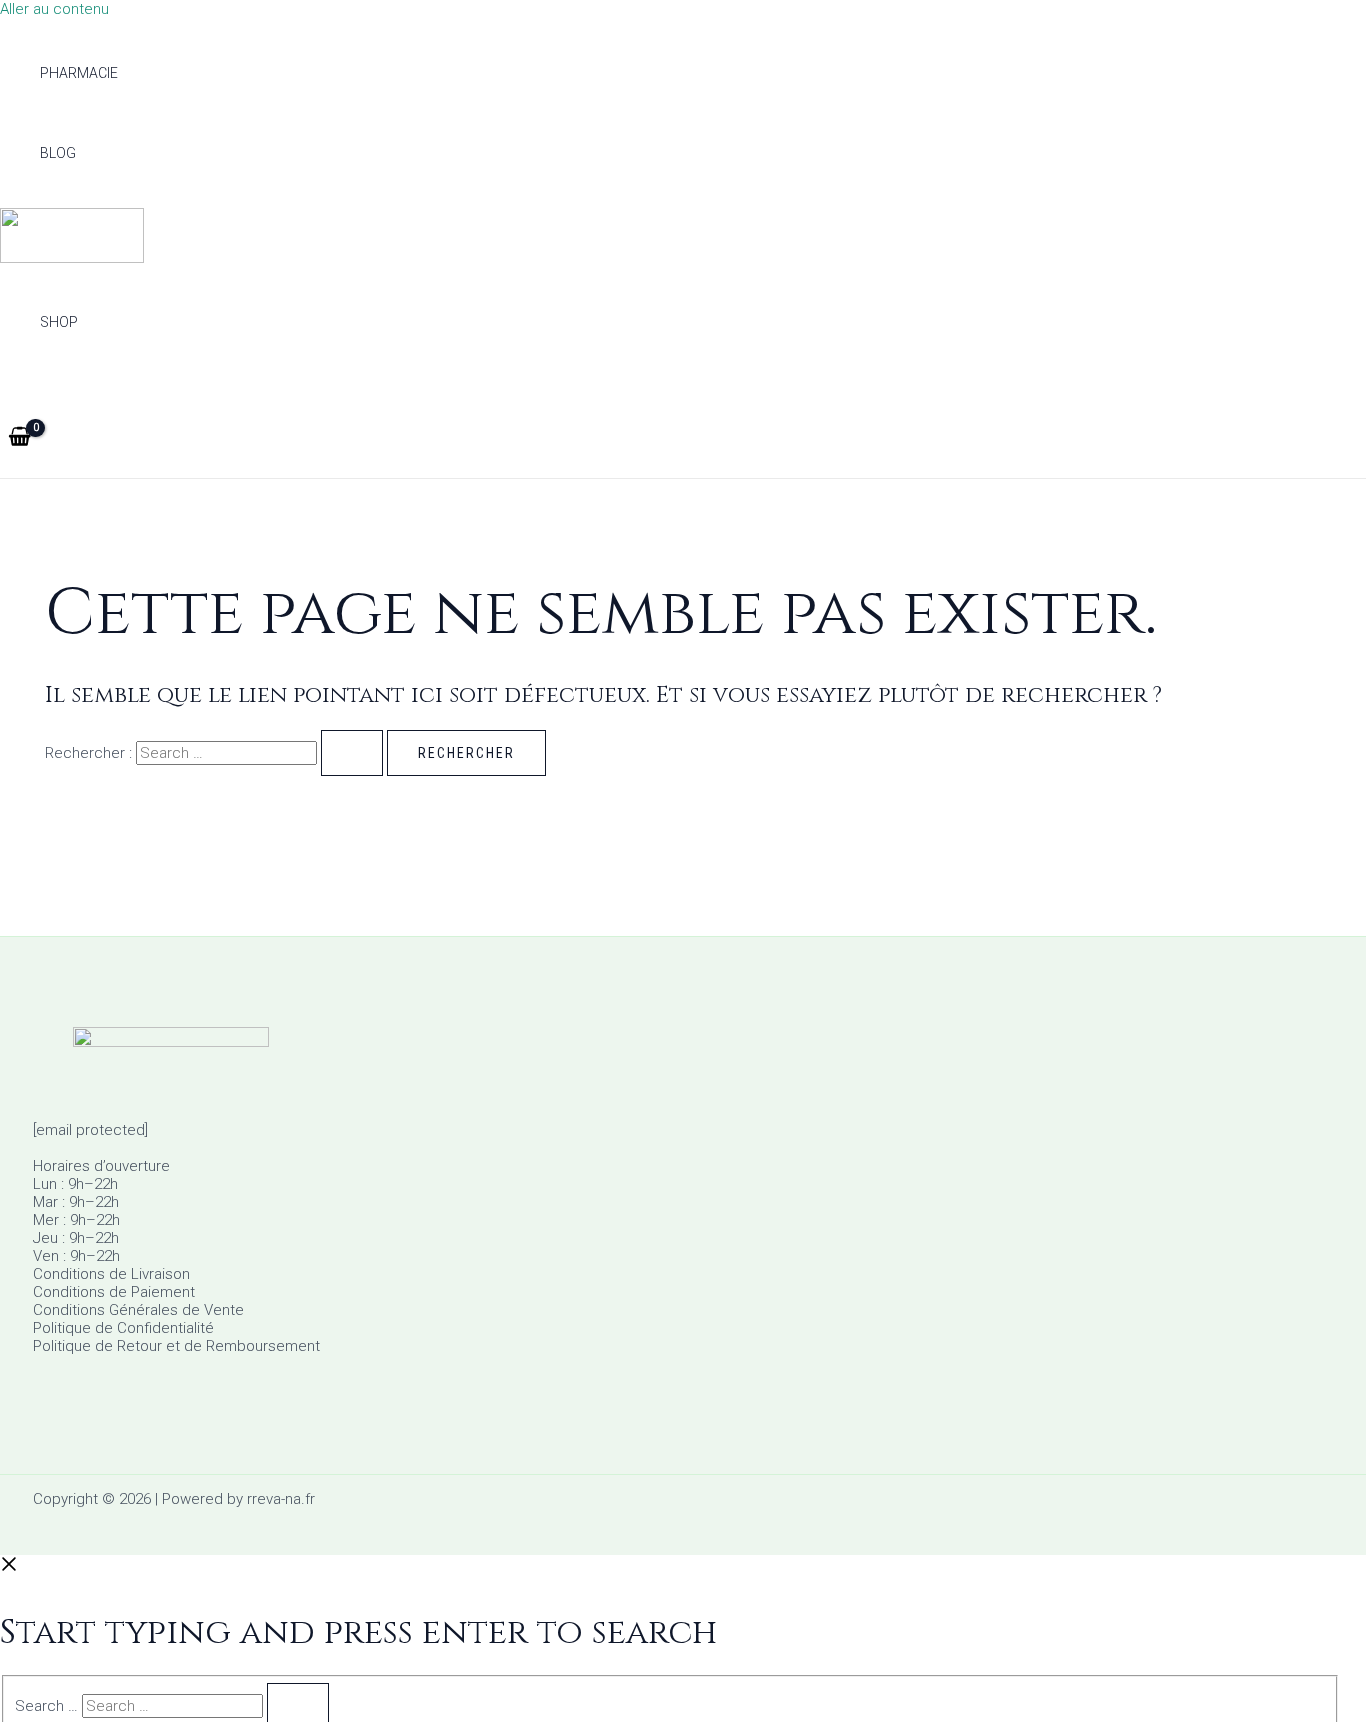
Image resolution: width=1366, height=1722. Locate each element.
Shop (59, 322)
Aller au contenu (54, 9)
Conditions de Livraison (111, 1274)
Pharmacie (79, 73)
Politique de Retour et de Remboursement (176, 1346)
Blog (58, 153)
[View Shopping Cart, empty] (19, 438)
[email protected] (90, 1130)
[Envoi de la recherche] (352, 753)
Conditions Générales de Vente (138, 1310)
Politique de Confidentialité (123, 1328)
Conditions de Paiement (114, 1292)
